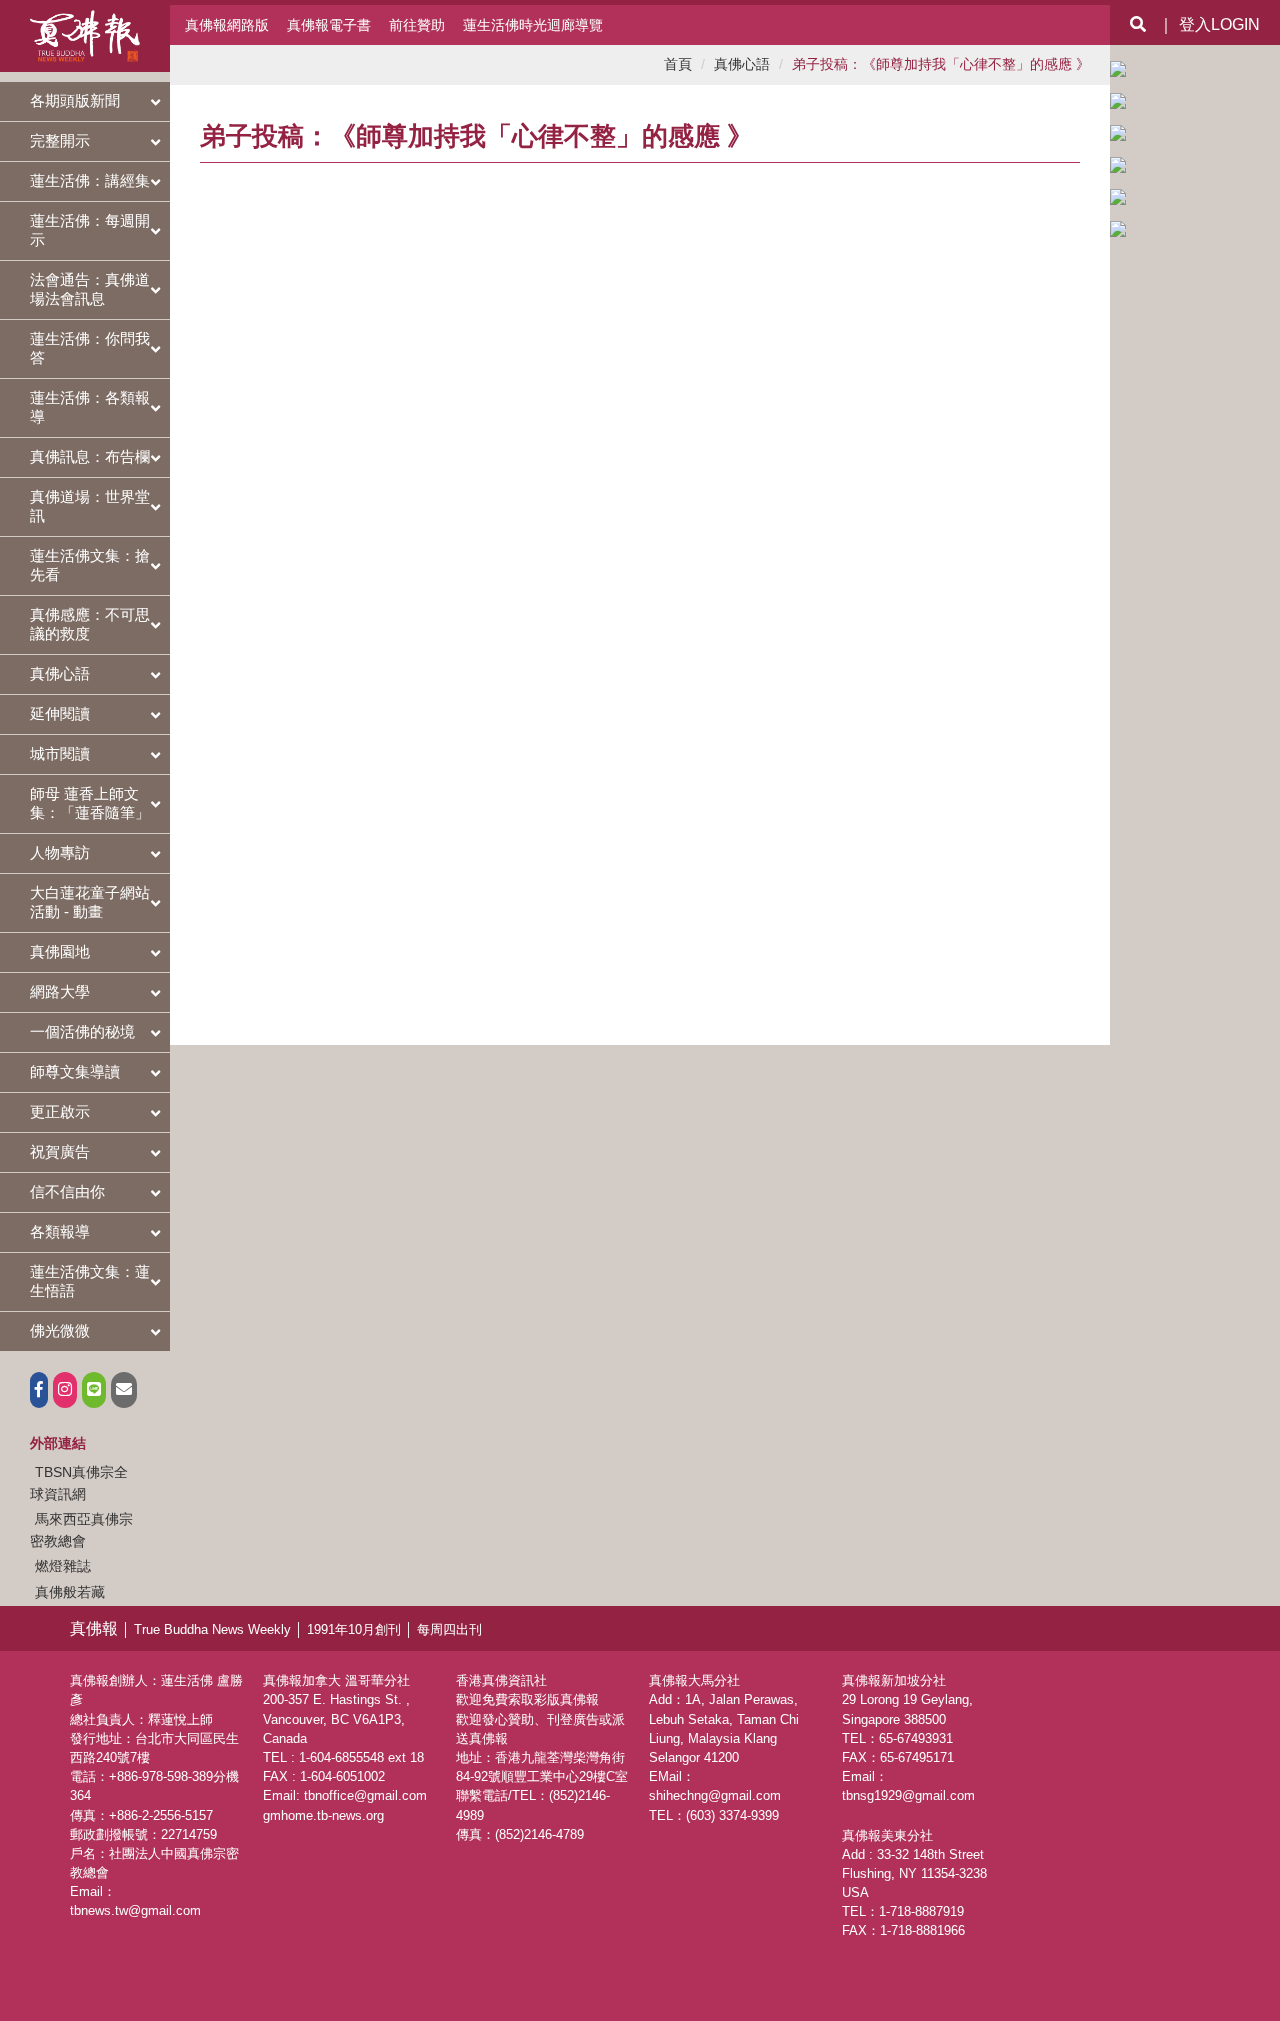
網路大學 (60, 991)
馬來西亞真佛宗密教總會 (81, 1530)
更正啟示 (60, 1111)
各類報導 (60, 1231)
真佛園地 (60, 951)
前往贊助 (417, 25)
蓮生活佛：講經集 (90, 180)
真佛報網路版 (227, 25)
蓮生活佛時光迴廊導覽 (533, 25)
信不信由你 (67, 1191)
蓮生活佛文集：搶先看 (90, 565)
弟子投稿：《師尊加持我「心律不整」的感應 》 (941, 64)
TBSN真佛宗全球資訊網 (79, 1483)
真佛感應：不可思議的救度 (90, 624)
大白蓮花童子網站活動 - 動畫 (90, 902)
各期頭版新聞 (75, 100)
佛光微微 (60, 1330)
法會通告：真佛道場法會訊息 (90, 289)
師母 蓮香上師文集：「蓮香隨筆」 (90, 803)
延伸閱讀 (60, 713)
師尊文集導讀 (75, 1071)
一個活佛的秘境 (82, 1031)
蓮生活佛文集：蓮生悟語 (90, 1281)
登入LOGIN (1219, 24)
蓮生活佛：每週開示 (90, 230)
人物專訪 (60, 852)
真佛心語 (60, 673)
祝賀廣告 (60, 1151)
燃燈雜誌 (63, 1566)
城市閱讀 (60, 753)
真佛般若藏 (70, 1592)
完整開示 (60, 140)
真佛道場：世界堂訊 (90, 506)
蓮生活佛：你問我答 (90, 348)
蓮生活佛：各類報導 (90, 407)
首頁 (678, 64)
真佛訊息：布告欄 (90, 456)
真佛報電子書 (329, 25)
